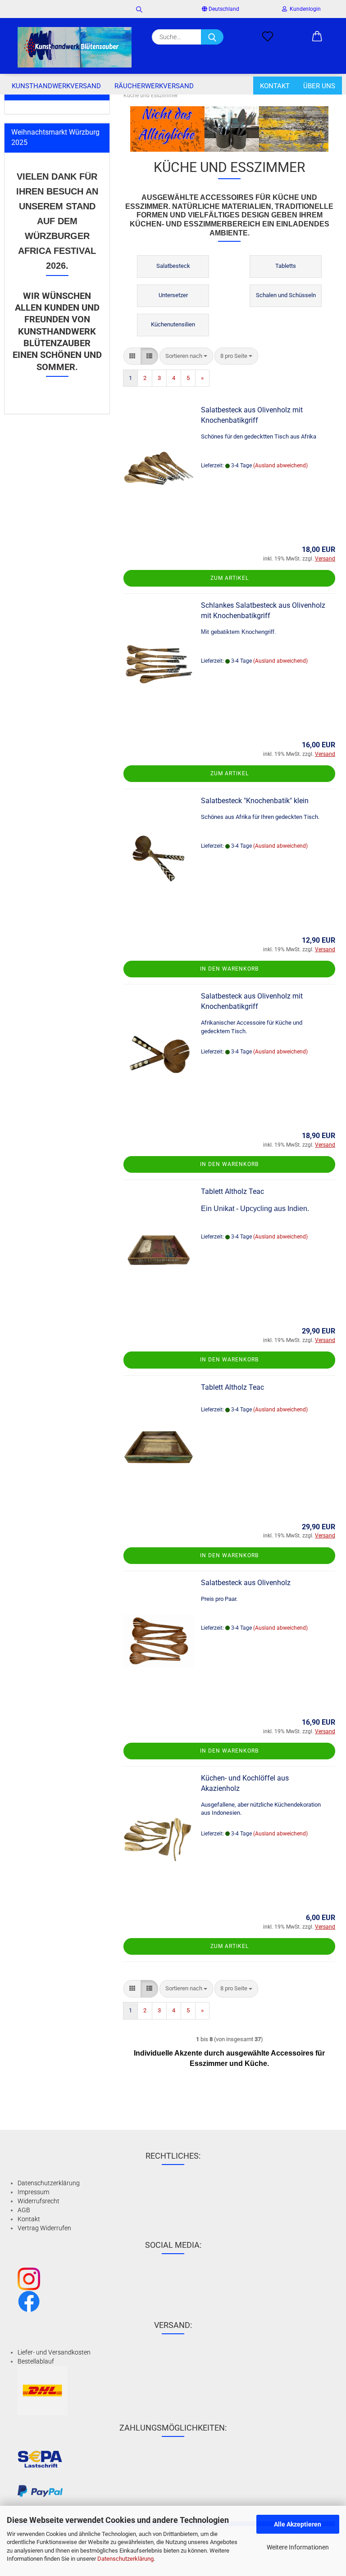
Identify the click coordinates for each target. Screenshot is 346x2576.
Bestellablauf (36, 2361)
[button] (317, 37)
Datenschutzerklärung (125, 2559)
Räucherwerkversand (154, 86)
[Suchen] (139, 9)
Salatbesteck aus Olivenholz (246, 1583)
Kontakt (275, 86)
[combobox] (186, 356)
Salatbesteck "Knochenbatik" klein (255, 801)
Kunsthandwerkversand (56, 86)
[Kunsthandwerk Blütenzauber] (75, 47)
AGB (24, 2210)
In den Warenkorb (229, 969)
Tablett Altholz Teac (232, 1191)
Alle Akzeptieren (298, 2524)
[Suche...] (212, 37)
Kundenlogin (304, 9)
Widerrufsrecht (39, 2201)
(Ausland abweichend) (280, 465)
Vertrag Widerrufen (44, 2228)
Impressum (33, 2192)
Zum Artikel (230, 578)
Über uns (319, 86)
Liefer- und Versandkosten (54, 2352)
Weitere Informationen (298, 2547)
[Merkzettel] (268, 37)
